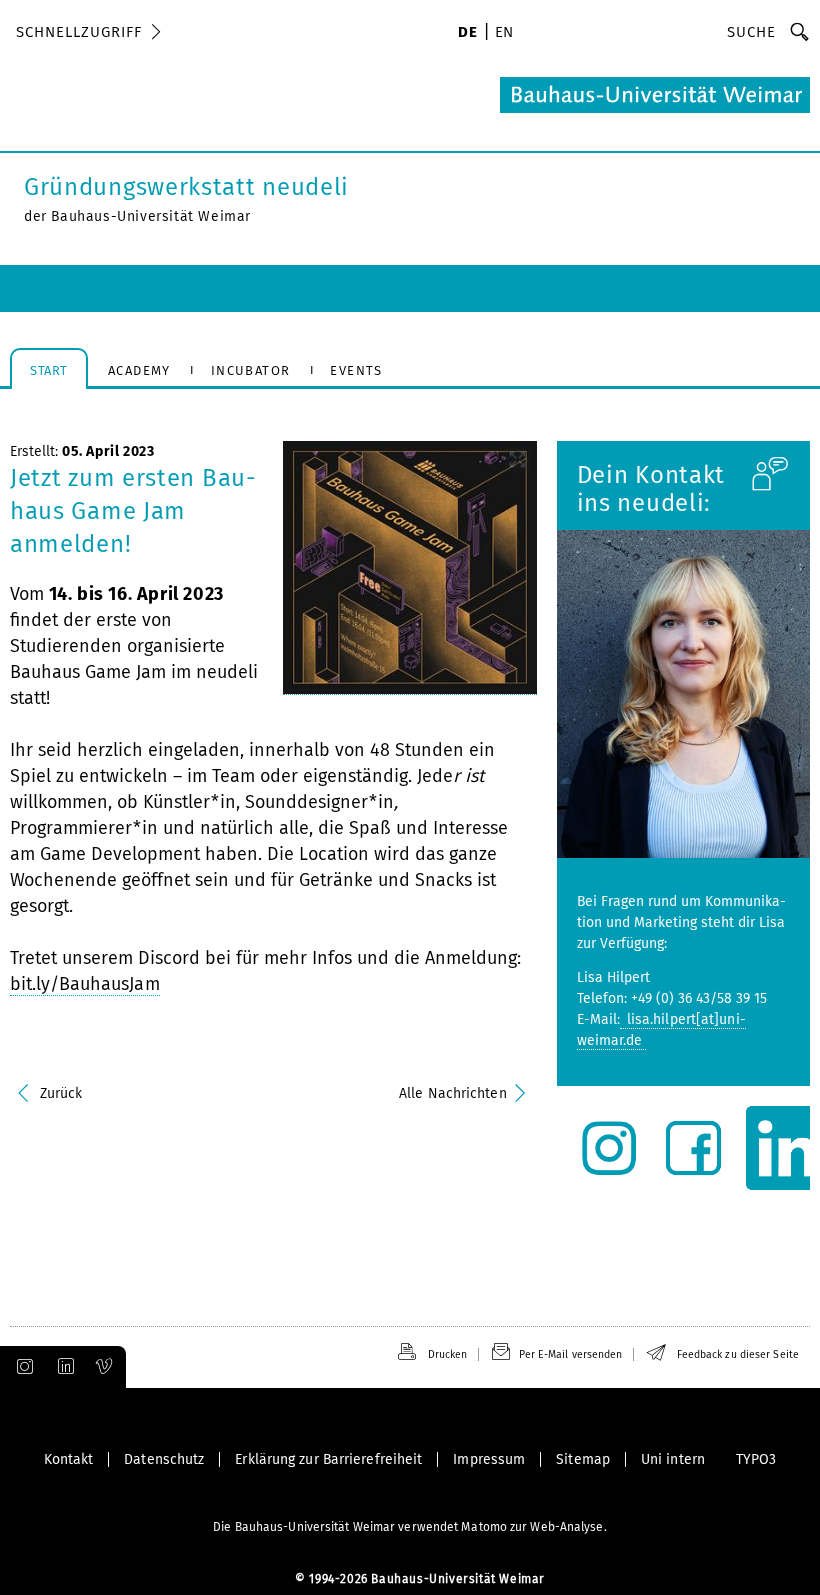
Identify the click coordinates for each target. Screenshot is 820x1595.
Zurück (61, 1093)
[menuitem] (467, 34)
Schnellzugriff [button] (79, 32)
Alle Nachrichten (453, 1093)
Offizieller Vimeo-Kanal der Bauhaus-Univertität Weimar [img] (105, 1367)
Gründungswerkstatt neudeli (186, 187)
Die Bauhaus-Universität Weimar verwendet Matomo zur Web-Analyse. (409, 1527)
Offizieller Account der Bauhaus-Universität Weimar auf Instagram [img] (21, 1367)
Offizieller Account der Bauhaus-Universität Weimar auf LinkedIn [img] (63, 1367)
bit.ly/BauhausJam (85, 984)
